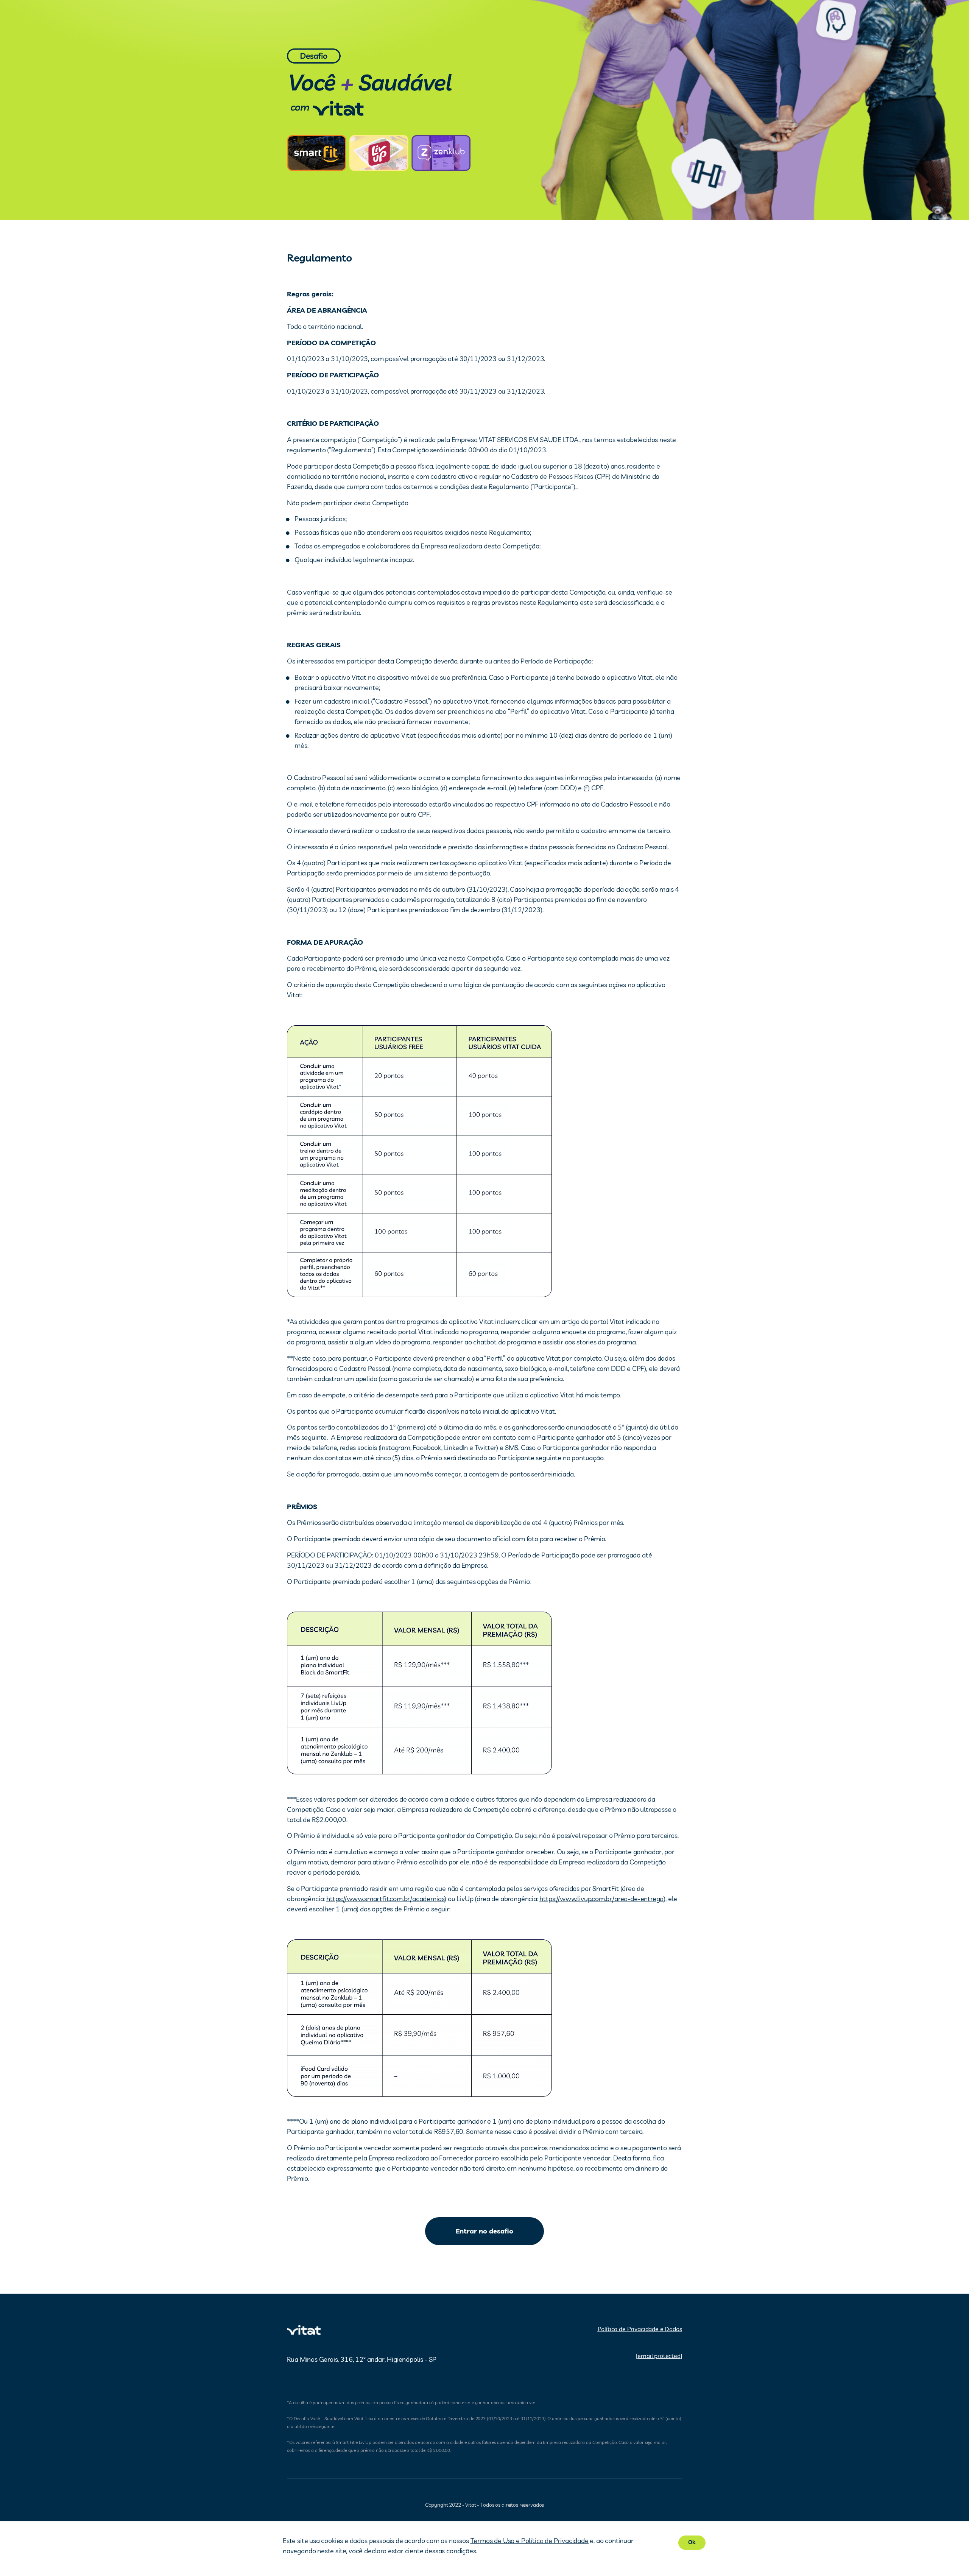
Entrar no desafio (484, 2231)
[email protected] (659, 2356)
